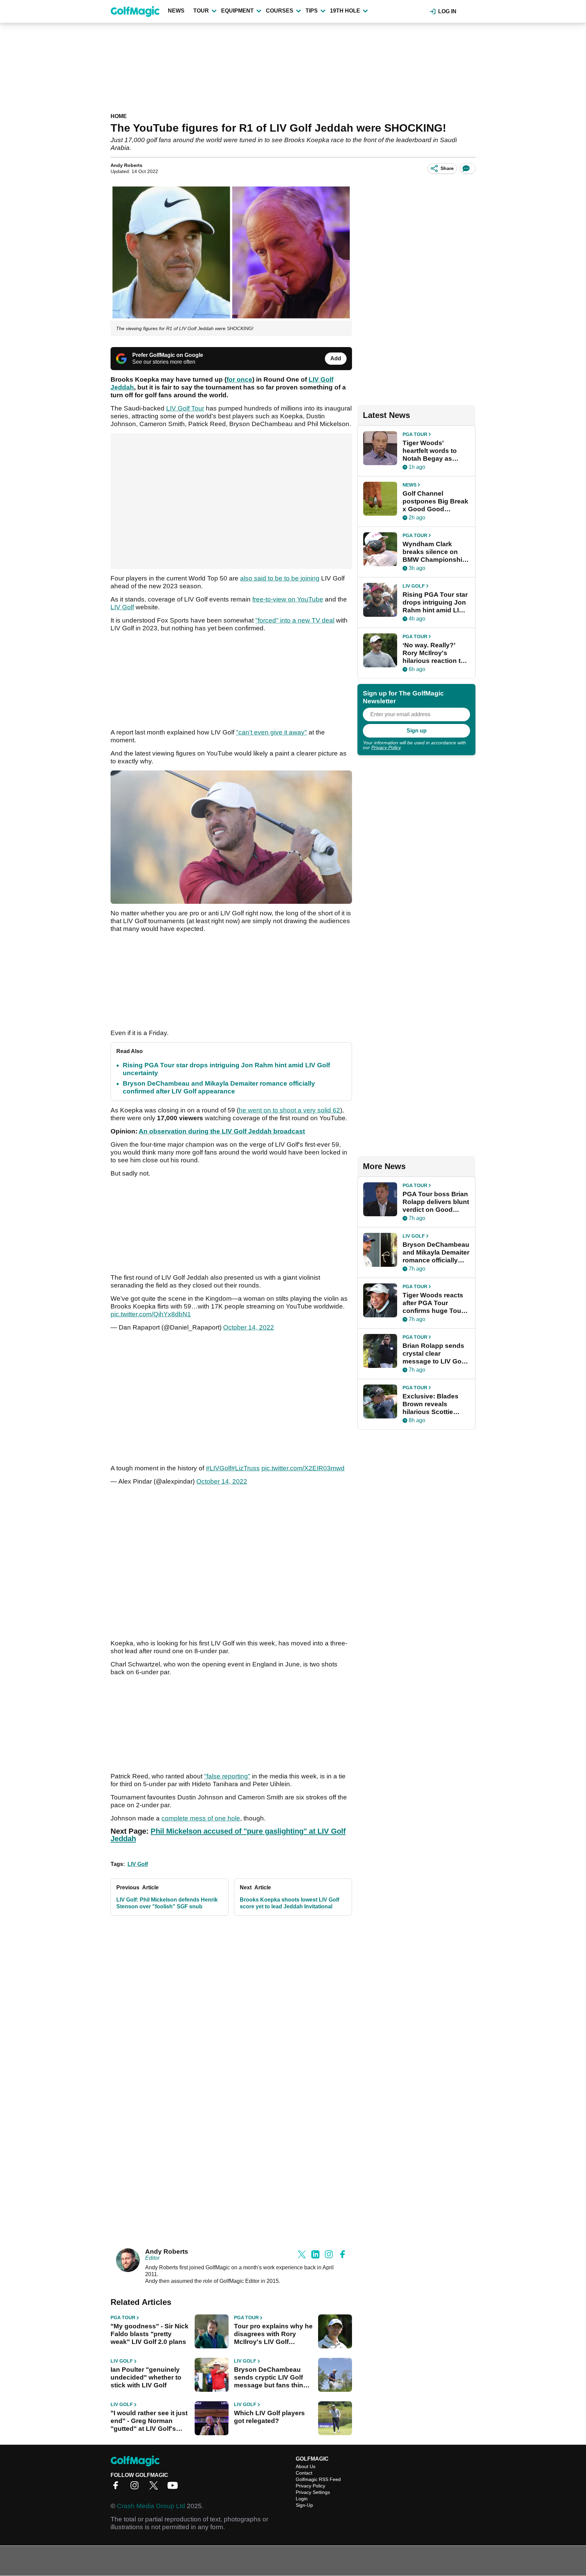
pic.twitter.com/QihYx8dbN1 (151, 1314)
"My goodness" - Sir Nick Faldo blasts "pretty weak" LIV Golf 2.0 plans (150, 2334)
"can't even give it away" (271, 732)
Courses (280, 11)
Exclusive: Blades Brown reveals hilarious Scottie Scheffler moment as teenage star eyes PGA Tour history (435, 1404)
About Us (306, 2466)
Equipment (237, 11)
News (176, 11)
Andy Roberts (126, 165)
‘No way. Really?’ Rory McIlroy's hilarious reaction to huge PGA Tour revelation (434, 653)
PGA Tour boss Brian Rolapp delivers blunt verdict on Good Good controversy (436, 1202)
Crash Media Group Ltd (151, 2506)
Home (119, 116)
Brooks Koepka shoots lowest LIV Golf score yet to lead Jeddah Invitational (289, 1903)
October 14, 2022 (249, 1327)
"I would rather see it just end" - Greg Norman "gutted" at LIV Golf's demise (149, 2421)
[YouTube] (174, 2488)
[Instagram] (136, 2488)
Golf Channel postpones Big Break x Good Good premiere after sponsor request (435, 501)
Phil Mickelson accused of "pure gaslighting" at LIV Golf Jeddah (228, 1835)
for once (239, 379)
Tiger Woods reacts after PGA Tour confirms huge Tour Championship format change (433, 1303)
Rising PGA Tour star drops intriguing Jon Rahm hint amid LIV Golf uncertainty (435, 603)
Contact (304, 2473)
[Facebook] (117, 2488)
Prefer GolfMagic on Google (168, 355)
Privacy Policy (386, 747)
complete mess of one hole (201, 1818)
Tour (201, 11)
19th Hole (345, 11)
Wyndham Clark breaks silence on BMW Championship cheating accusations (434, 552)
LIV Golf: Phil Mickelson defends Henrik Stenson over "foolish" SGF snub (167, 1903)
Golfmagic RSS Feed (318, 2479)
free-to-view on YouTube (288, 599)
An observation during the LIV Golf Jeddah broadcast (222, 1131)
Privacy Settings (313, 2492)
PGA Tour (123, 2317)
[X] (155, 2488)
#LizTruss (246, 1468)
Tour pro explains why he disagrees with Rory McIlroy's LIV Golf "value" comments (273, 2334)
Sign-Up (304, 2505)
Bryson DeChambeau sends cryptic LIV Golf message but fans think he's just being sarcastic (272, 2378)
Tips (312, 11)
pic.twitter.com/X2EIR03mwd (303, 1468)
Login (302, 2499)
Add (336, 358)
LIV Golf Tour (185, 408)
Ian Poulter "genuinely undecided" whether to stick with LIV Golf (146, 2377)
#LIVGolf (219, 1468)
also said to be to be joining (280, 578)
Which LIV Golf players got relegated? (269, 2417)
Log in (447, 11)
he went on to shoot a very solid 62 (289, 1110)
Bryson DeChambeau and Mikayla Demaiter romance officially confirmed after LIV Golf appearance (436, 1253)
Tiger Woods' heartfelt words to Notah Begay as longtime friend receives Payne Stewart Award (430, 451)
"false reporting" (227, 1776)
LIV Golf (122, 607)
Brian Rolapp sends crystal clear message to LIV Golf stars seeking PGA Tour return (434, 1354)
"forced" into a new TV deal (295, 620)
